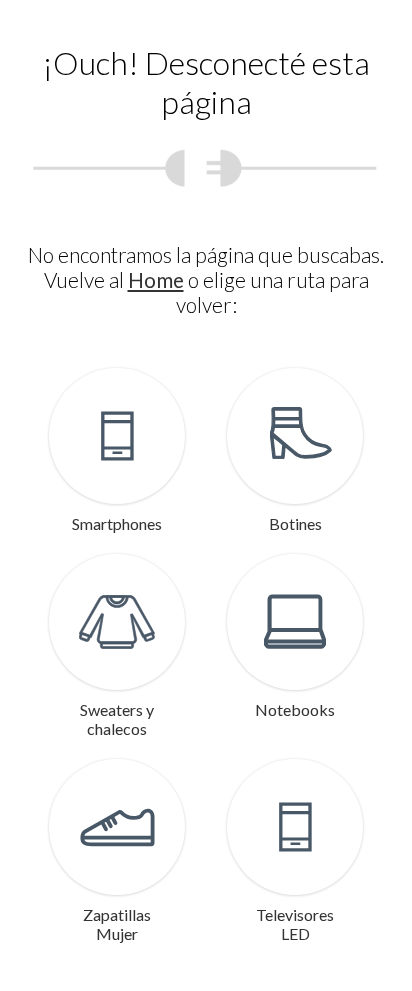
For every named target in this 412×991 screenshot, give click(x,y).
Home (156, 279)
